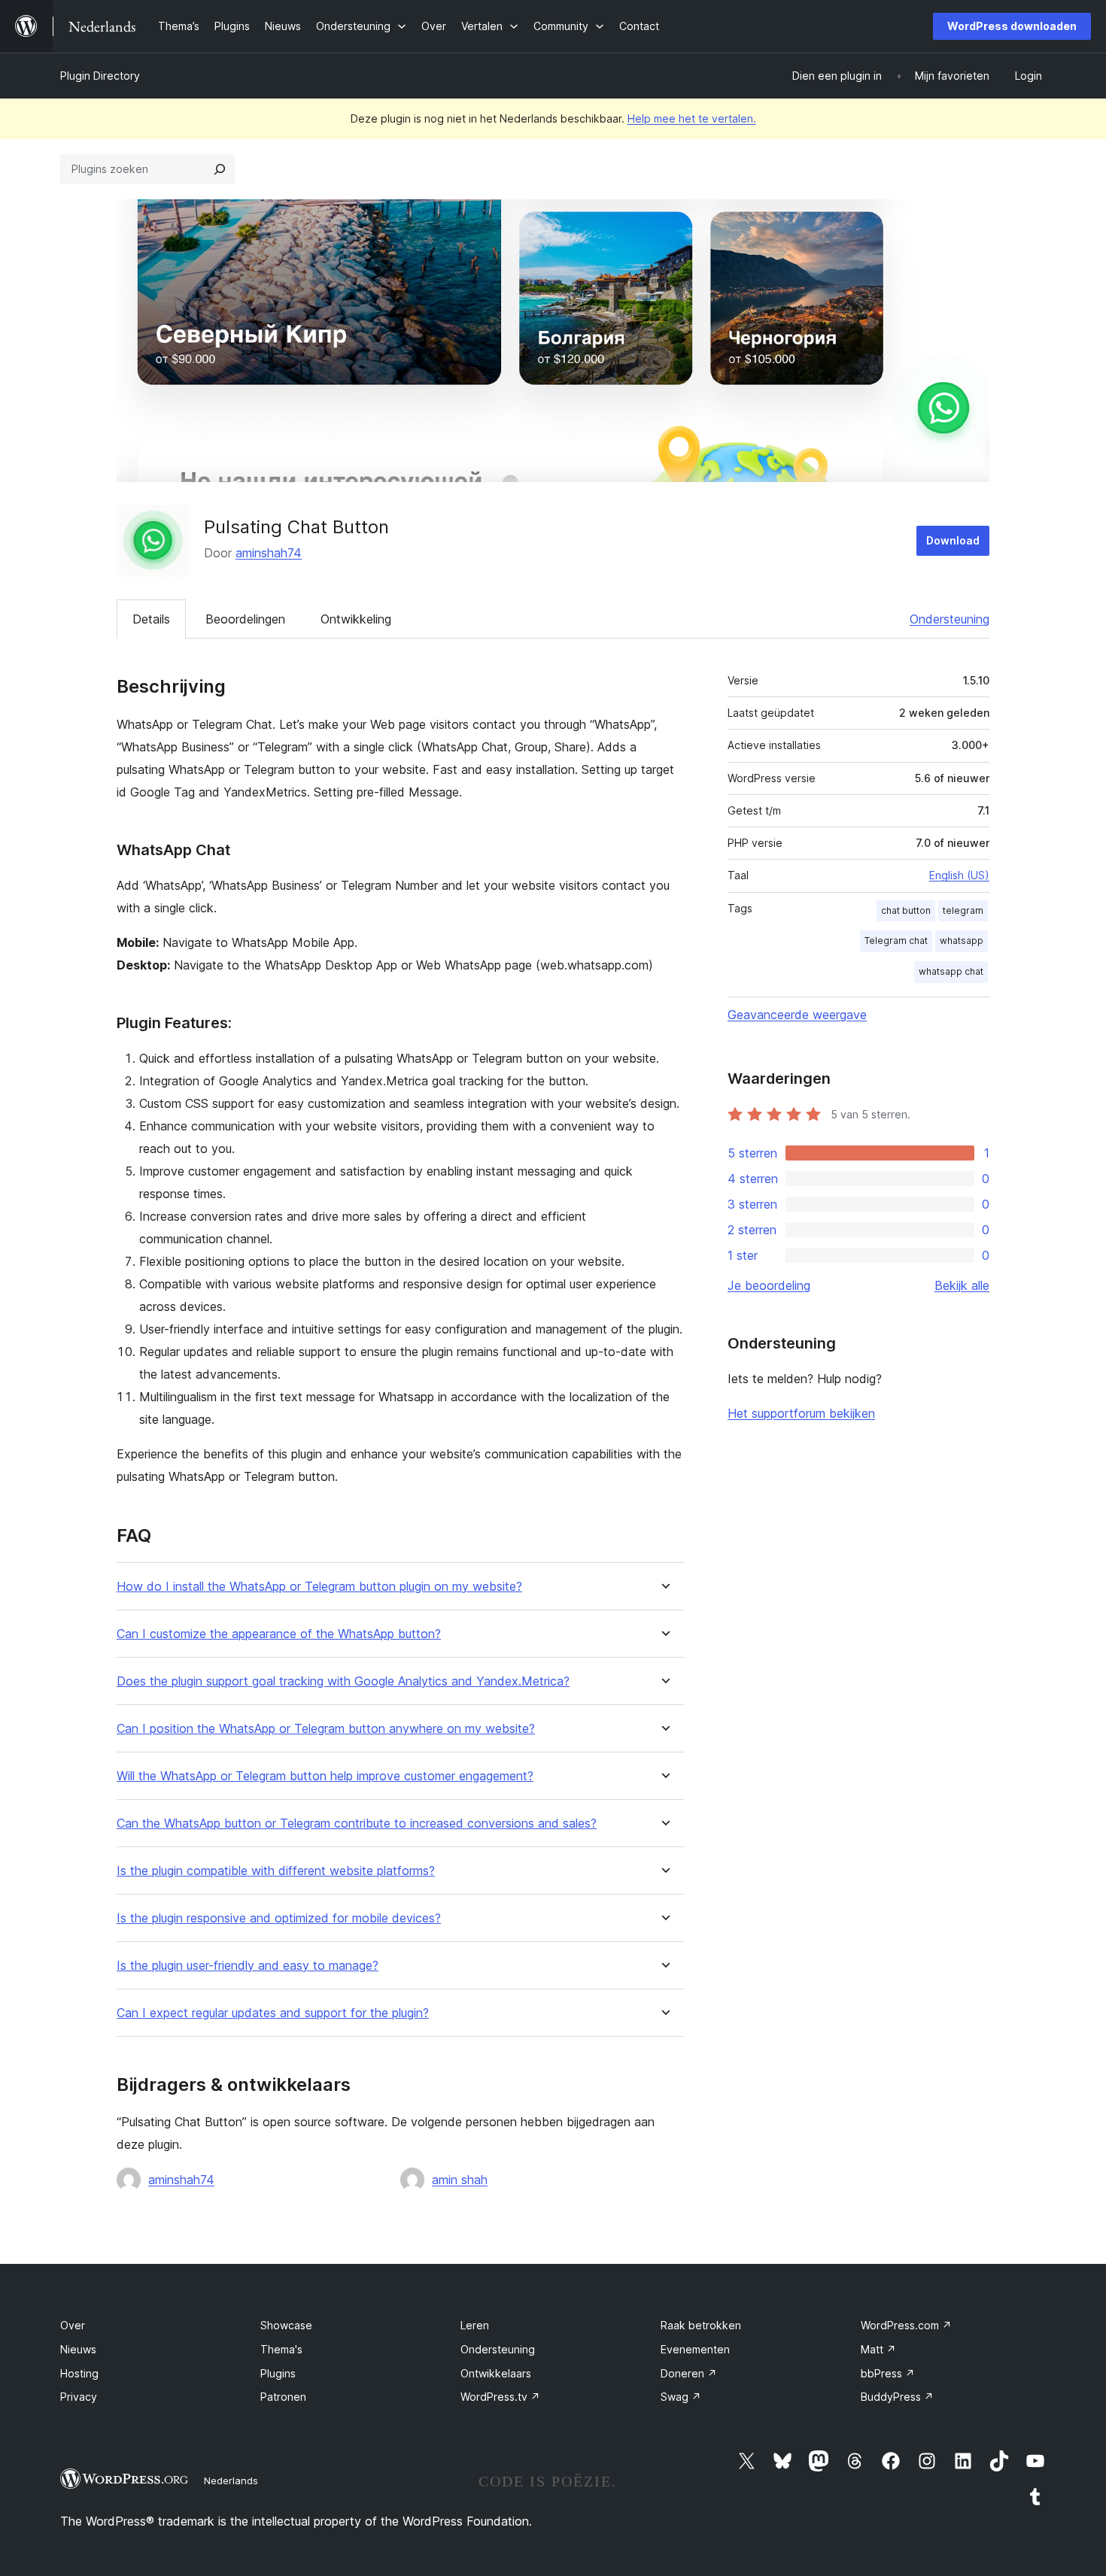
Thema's (281, 2349)
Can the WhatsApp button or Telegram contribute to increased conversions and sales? (357, 1824)
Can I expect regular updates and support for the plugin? (273, 2013)
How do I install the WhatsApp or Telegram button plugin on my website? (319, 1587)
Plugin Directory (100, 76)
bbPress (888, 2373)
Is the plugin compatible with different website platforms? (276, 1871)
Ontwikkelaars (496, 2373)
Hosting (79, 2373)
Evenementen (695, 2349)
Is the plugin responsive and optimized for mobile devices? (279, 1918)
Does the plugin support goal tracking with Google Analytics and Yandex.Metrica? (343, 1681)
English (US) (959, 875)
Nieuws (78, 2349)
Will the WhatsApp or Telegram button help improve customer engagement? (325, 1776)
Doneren (689, 2373)
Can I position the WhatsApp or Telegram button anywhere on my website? (326, 1729)
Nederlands (231, 2480)
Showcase (286, 2325)
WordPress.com (906, 2325)
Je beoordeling (769, 1285)
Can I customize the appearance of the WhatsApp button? (279, 1634)
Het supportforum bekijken (801, 1413)
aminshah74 (269, 553)
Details (151, 619)
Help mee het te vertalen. (692, 118)
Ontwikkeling (356, 619)
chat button (906, 910)
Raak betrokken (701, 2325)
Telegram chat (896, 941)
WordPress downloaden (1012, 26)
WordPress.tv (500, 2397)
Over (73, 2325)
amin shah (460, 2180)
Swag (681, 2397)
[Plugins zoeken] (220, 169)
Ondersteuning (950, 619)
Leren (475, 2325)
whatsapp (962, 941)
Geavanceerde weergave (797, 1015)
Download (953, 540)
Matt (878, 2349)
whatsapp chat (951, 971)
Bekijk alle (962, 1285)
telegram (963, 910)
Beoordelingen (245, 619)
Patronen (283, 2397)
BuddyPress (897, 2397)
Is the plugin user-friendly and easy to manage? (248, 1966)
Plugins (278, 2373)
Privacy (79, 2397)
